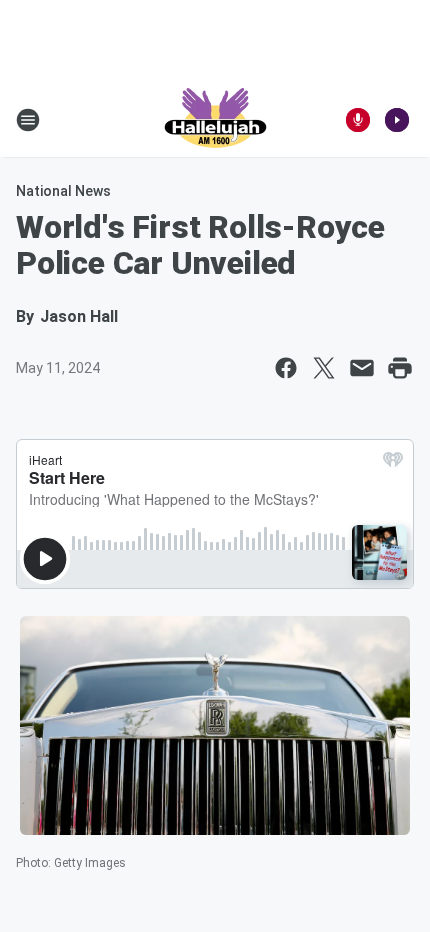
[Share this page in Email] (362, 368)
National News (63, 191)
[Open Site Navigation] (28, 120)
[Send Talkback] (358, 120)
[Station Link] (215, 120)
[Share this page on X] (324, 368)
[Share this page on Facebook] (286, 368)
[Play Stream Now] (397, 120)
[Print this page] (400, 368)
